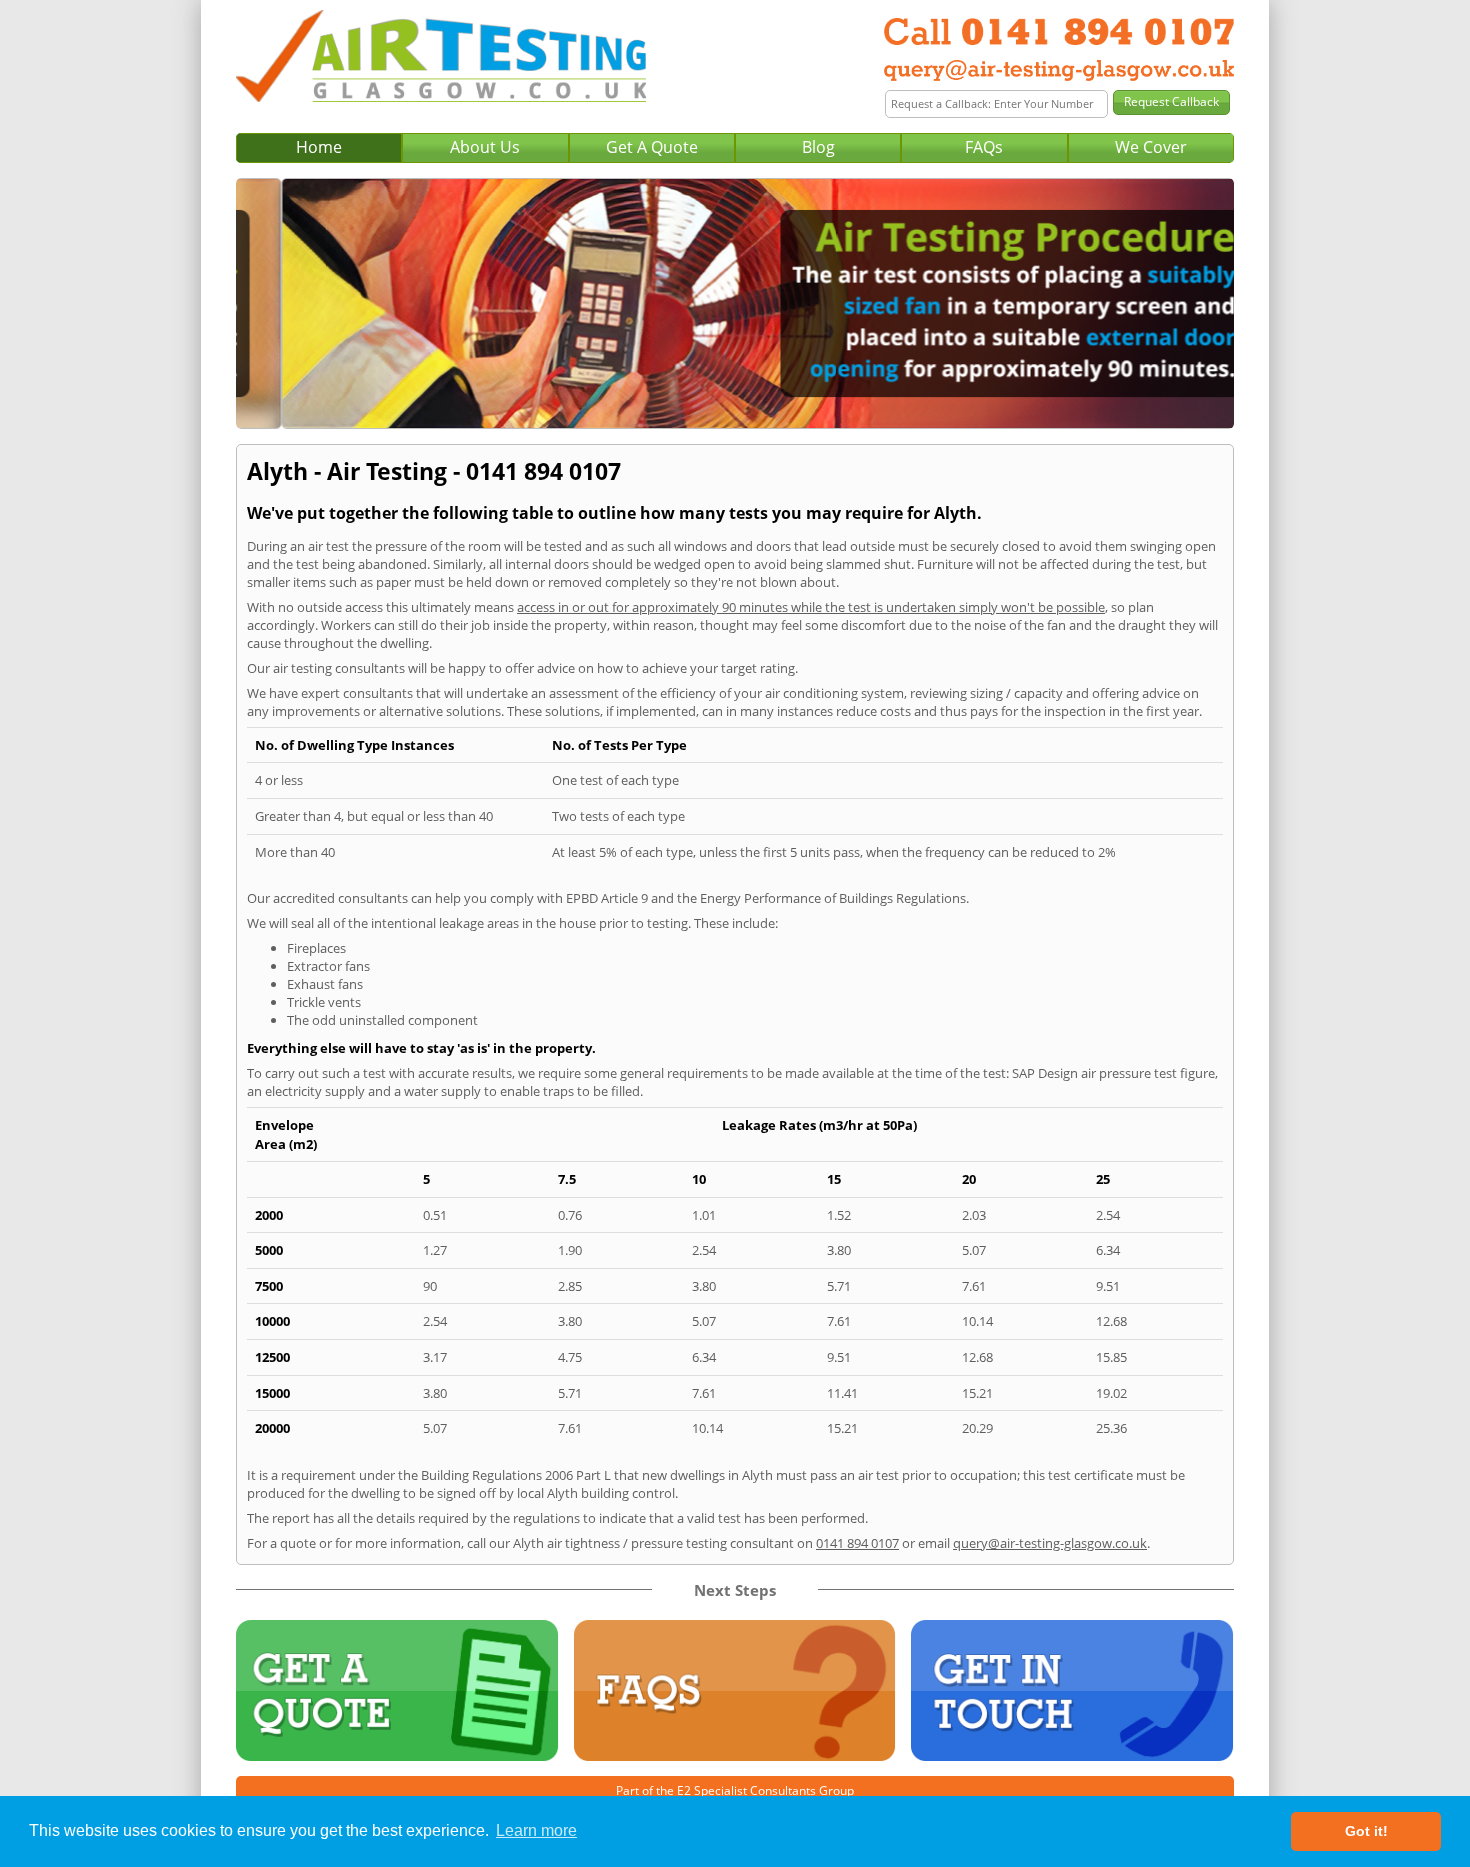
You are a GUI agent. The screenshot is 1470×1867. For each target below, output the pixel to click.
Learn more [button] (536, 1830)
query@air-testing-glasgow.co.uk (1050, 1543)
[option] (735, 303)
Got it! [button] (1366, 1831)
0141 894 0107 (857, 1543)
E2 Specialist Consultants (746, 1790)
